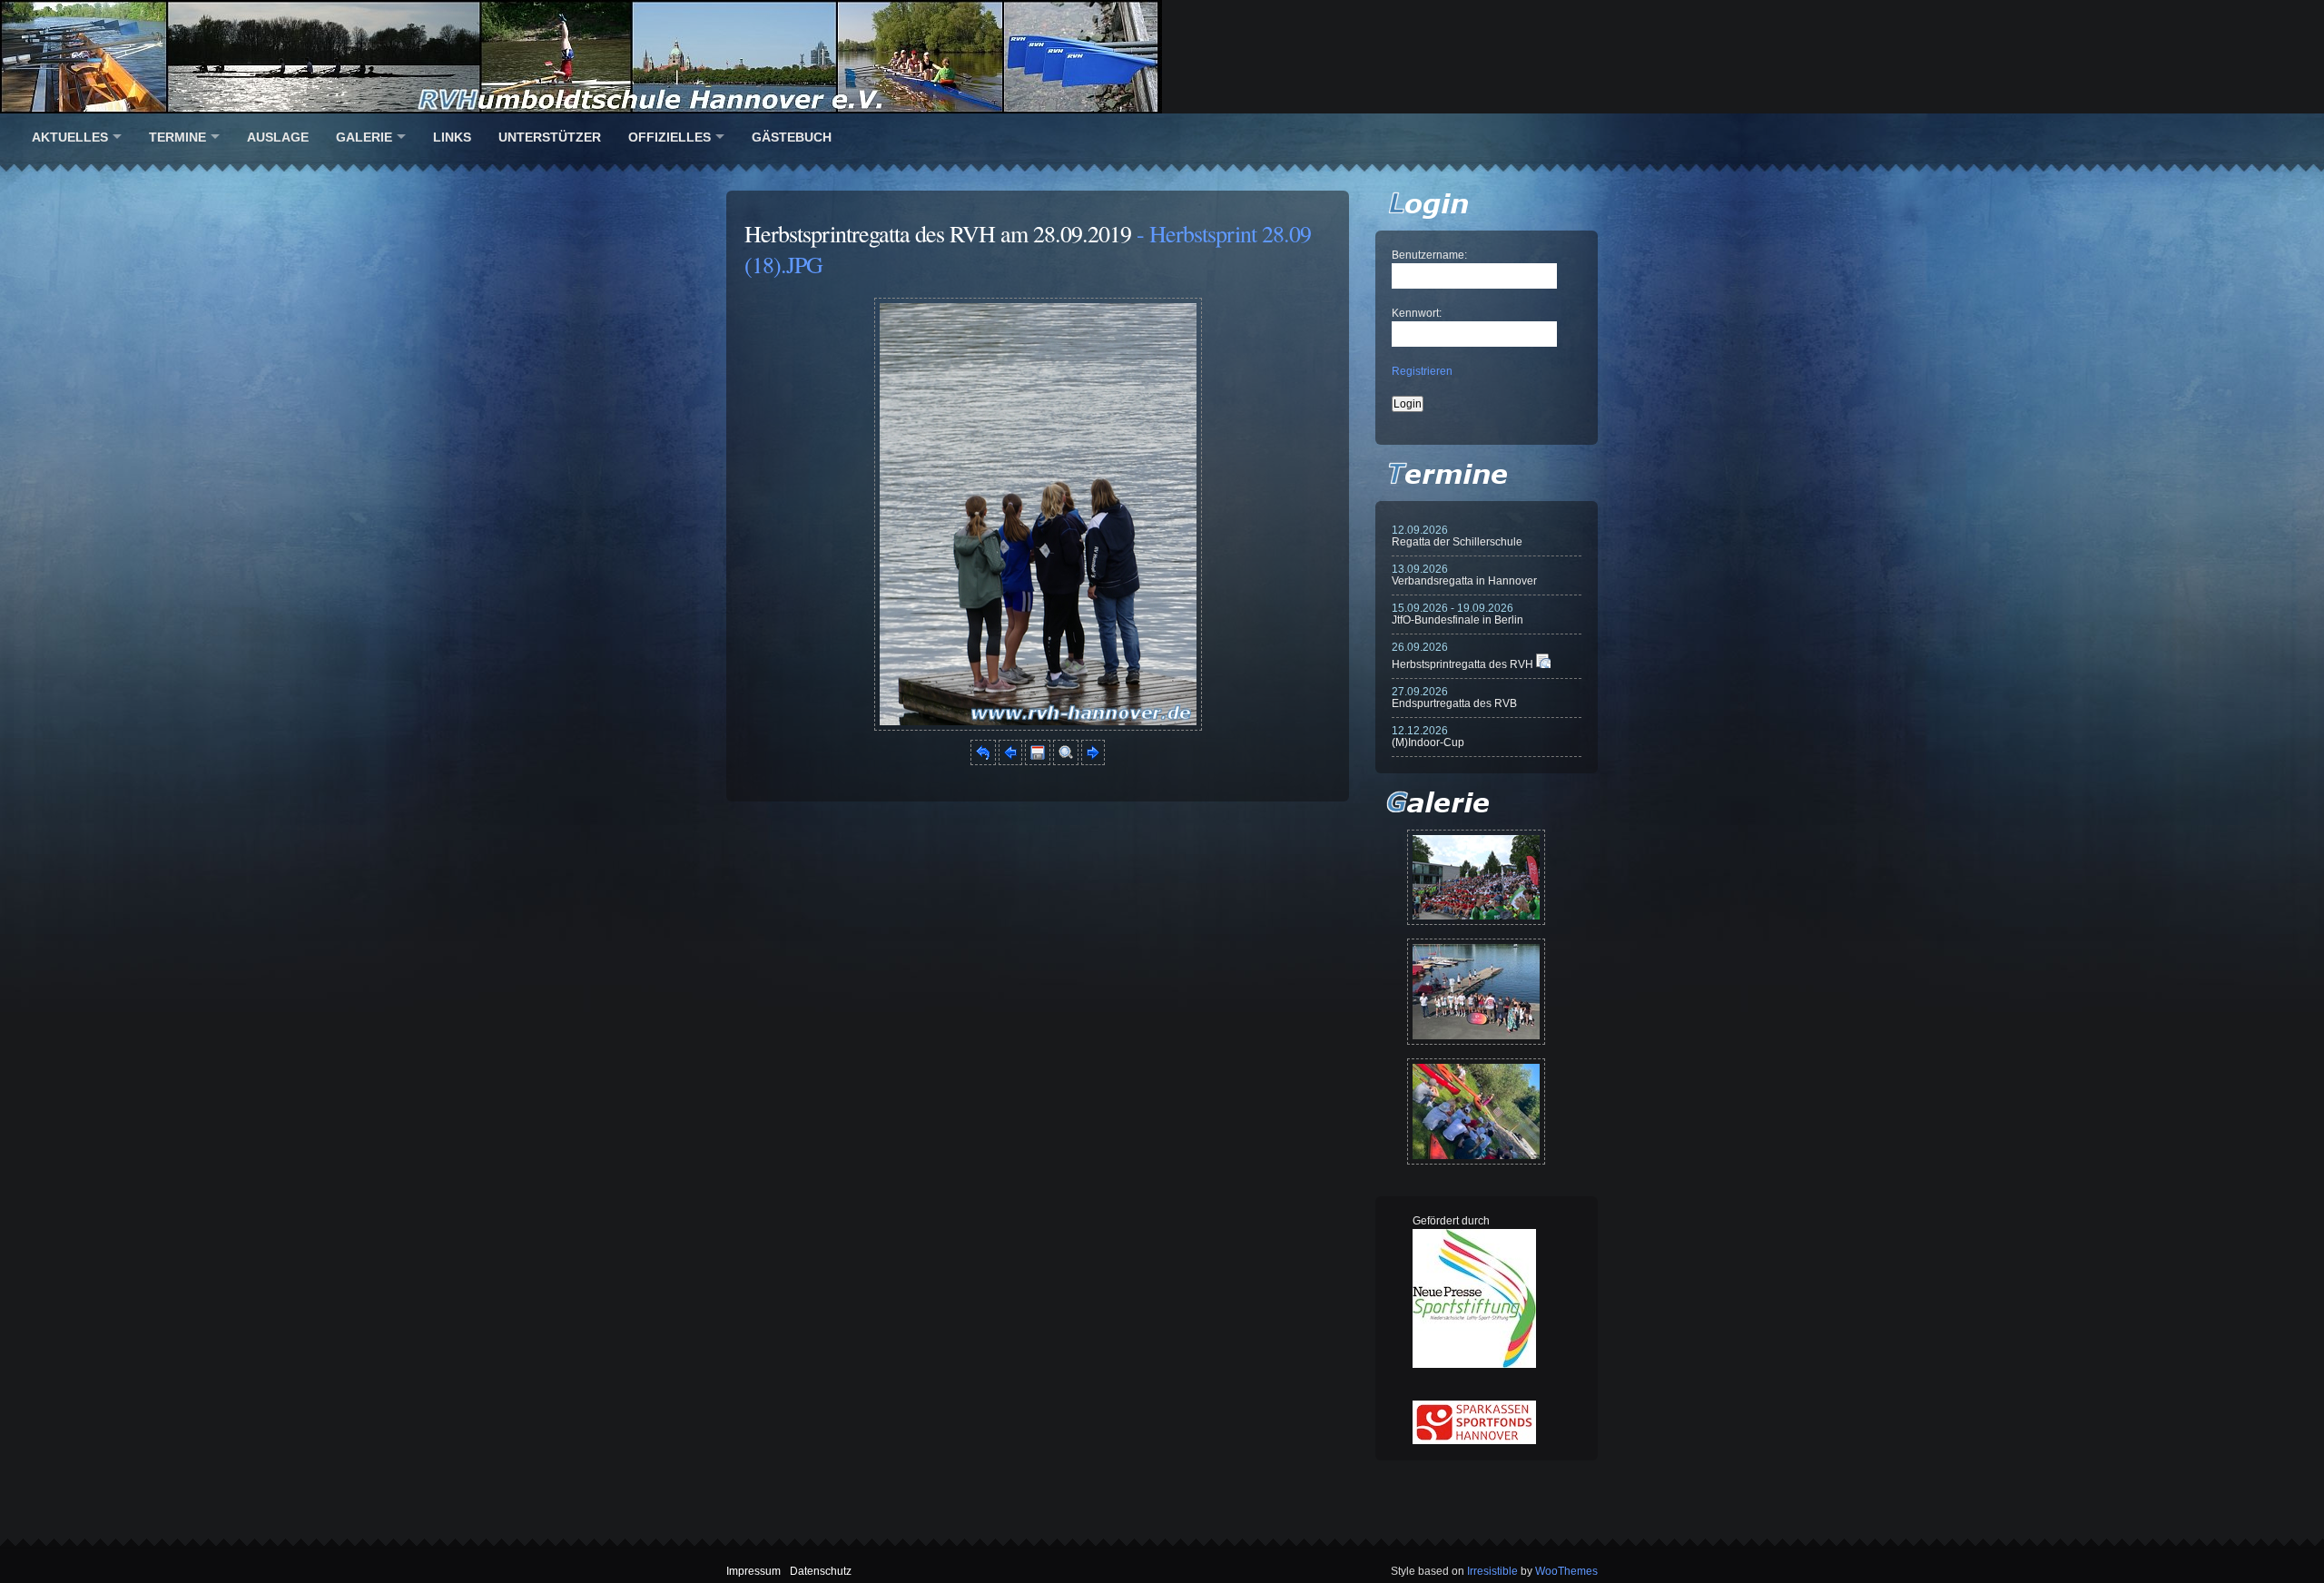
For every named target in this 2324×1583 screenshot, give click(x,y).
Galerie (364, 137)
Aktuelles (70, 137)
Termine (177, 137)
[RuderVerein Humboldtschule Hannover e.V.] (1162, 57)
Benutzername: (1429, 255)
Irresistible (1492, 1571)
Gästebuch (792, 137)
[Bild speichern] (1038, 762)
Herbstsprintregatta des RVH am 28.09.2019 (938, 233)
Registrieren (1422, 371)
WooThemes (1566, 1571)
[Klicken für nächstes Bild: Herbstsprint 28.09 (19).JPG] (1038, 727)
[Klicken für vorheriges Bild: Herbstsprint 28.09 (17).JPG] (1010, 762)
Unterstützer (550, 137)
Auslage (278, 137)
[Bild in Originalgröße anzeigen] (1066, 762)
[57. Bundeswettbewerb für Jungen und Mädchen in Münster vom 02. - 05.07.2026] (1476, 877)
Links (452, 137)
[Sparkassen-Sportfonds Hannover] (1474, 1440)
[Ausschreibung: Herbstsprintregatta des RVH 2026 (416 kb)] (1543, 664)
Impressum (753, 1571)
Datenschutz (821, 1571)
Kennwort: (1417, 313)
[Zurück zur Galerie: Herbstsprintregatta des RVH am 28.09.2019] (983, 762)
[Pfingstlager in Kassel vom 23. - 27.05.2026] (1476, 1111)
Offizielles (670, 137)
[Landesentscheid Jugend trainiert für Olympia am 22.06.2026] (1476, 992)
